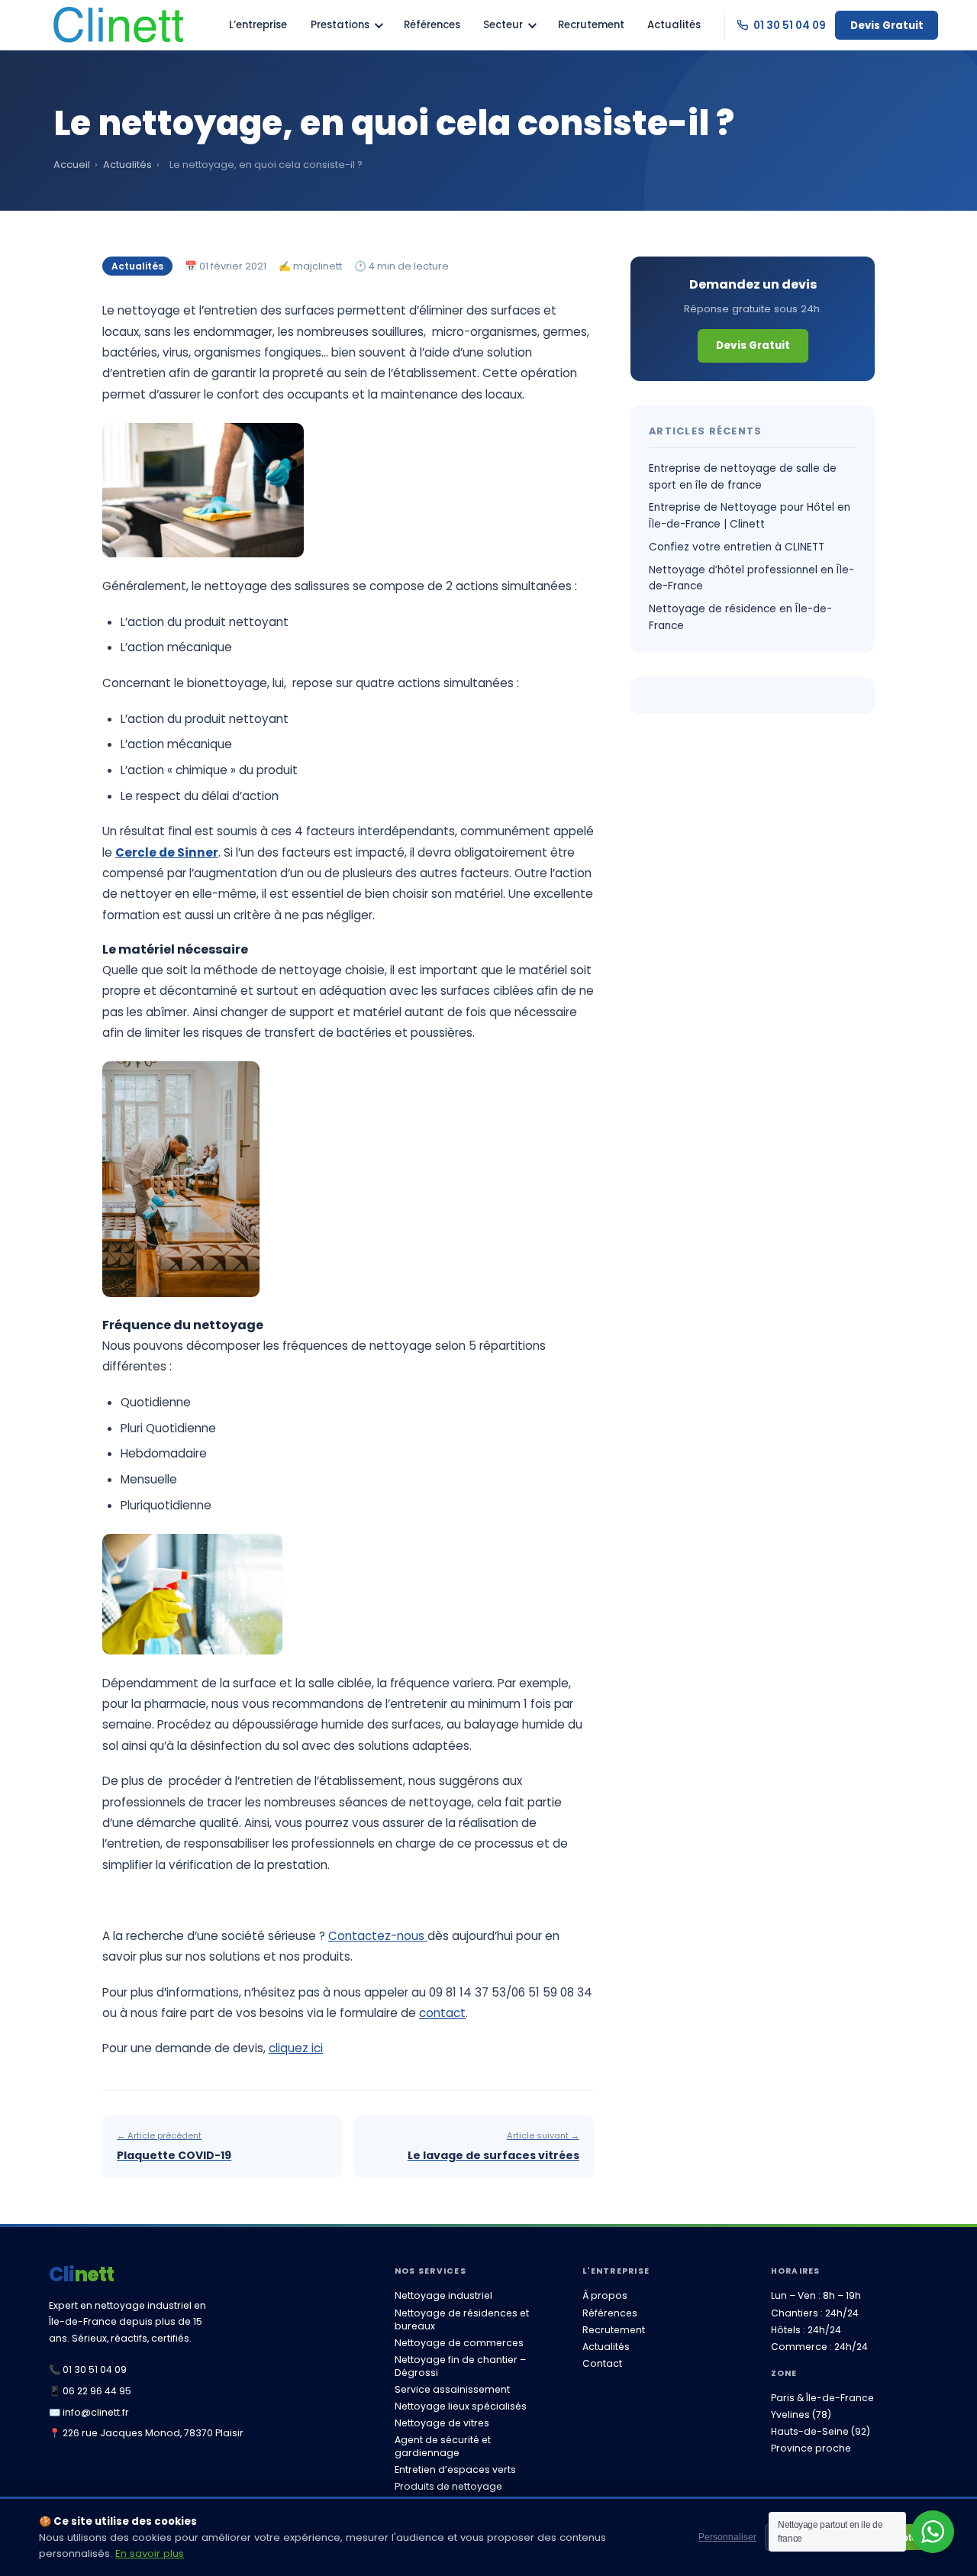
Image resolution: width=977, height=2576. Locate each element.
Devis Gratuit (887, 26)
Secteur (503, 25)
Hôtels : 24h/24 (806, 2330)
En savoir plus (150, 2553)
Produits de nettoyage (448, 2486)
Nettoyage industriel (443, 2295)
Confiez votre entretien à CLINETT (737, 547)
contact (442, 2013)
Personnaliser (727, 2537)
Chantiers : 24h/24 (815, 2313)
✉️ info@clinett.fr (89, 2412)
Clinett (82, 2274)
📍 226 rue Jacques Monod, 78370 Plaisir (146, 2433)
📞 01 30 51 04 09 (88, 2369)
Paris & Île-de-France (822, 2398)
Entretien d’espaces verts (455, 2469)
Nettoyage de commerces (459, 2343)
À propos (605, 2295)
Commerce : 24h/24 (819, 2347)
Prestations (340, 25)
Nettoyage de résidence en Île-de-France (740, 617)
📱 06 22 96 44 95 (90, 2391)
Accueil (72, 165)
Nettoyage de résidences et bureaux (462, 2319)
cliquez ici (296, 2048)
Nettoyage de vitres (442, 2423)
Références (432, 25)
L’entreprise (258, 25)
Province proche (811, 2448)
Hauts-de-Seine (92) (821, 2431)
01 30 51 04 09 (789, 26)
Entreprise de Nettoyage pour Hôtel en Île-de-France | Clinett (750, 516)
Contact (602, 2363)
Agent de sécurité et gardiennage (443, 2446)
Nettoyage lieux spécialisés (461, 2406)
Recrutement (591, 25)
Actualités (674, 25)
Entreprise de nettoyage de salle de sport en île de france (743, 477)
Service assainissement (452, 2389)
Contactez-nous (378, 1936)
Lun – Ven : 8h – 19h (816, 2295)
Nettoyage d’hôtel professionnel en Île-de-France (751, 578)
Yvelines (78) (801, 2415)
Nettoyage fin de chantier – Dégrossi (460, 2366)
